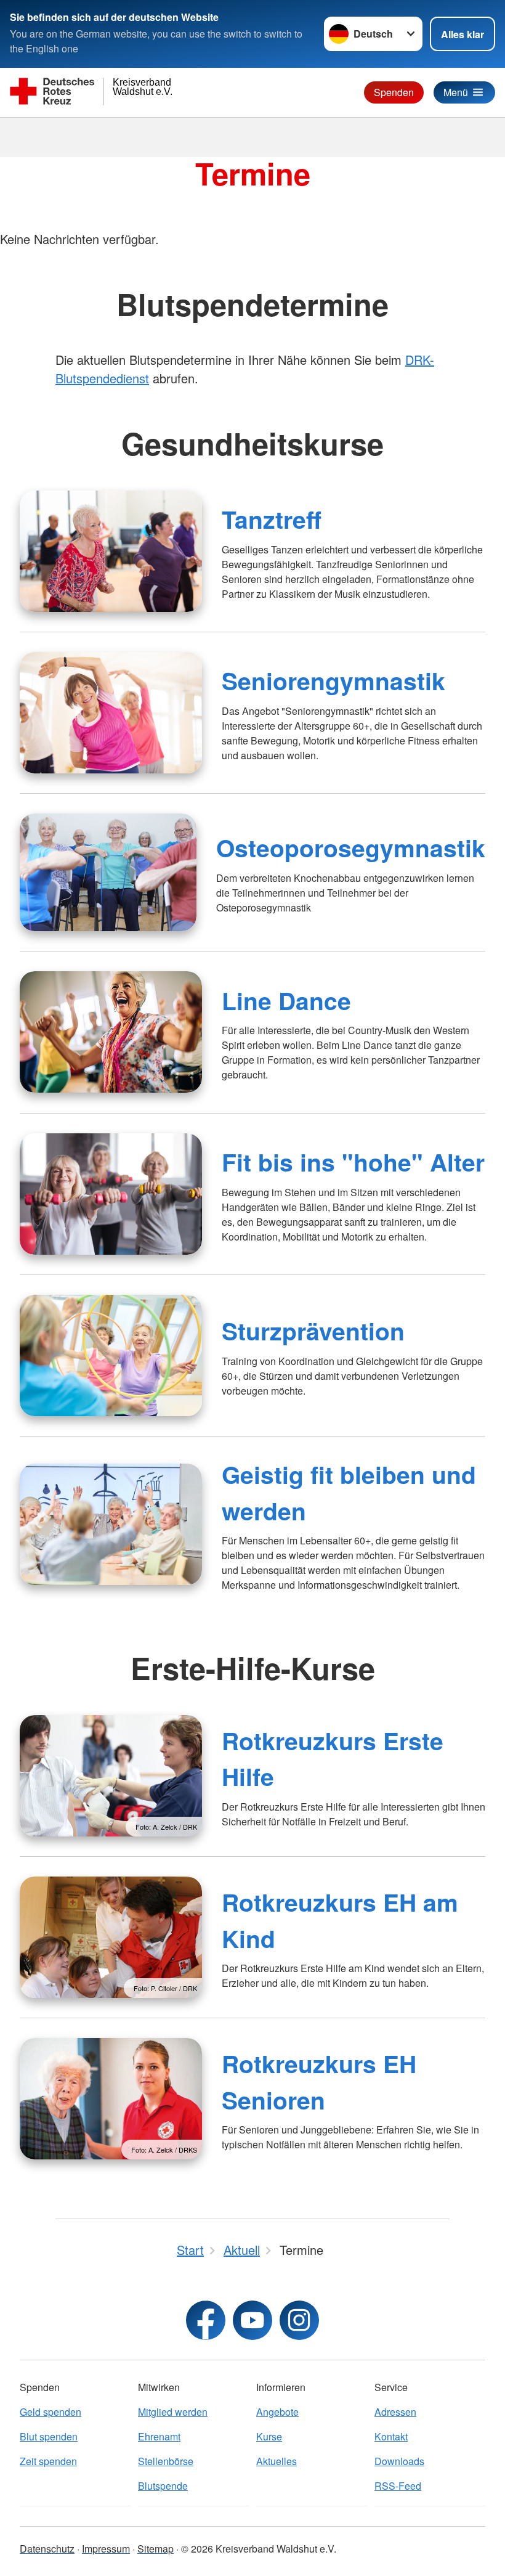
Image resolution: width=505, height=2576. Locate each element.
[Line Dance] (111, 1032)
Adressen (395, 2412)
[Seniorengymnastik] (111, 713)
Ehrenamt (159, 2436)
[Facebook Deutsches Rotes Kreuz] (206, 2320)
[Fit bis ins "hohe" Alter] (111, 1194)
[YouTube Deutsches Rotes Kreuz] (252, 2320)
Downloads (399, 2461)
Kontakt (391, 2436)
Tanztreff (272, 519)
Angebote (277, 2412)
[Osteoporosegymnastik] (108, 872)
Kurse (269, 2436)
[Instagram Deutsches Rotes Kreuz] (299, 2320)
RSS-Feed (398, 2486)
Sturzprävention (313, 1331)
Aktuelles (277, 2461)
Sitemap (156, 2549)
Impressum (106, 2549)
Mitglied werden (173, 2412)
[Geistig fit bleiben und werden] (111, 1524)
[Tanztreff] (111, 551)
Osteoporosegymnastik (351, 847)
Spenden (394, 92)
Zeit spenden (48, 2461)
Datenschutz (47, 2549)
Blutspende (163, 2486)
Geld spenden (50, 2412)
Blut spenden (49, 2436)
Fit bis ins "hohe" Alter (353, 1162)
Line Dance (286, 1000)
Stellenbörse (166, 2461)
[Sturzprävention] (111, 1355)
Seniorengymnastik (333, 680)
